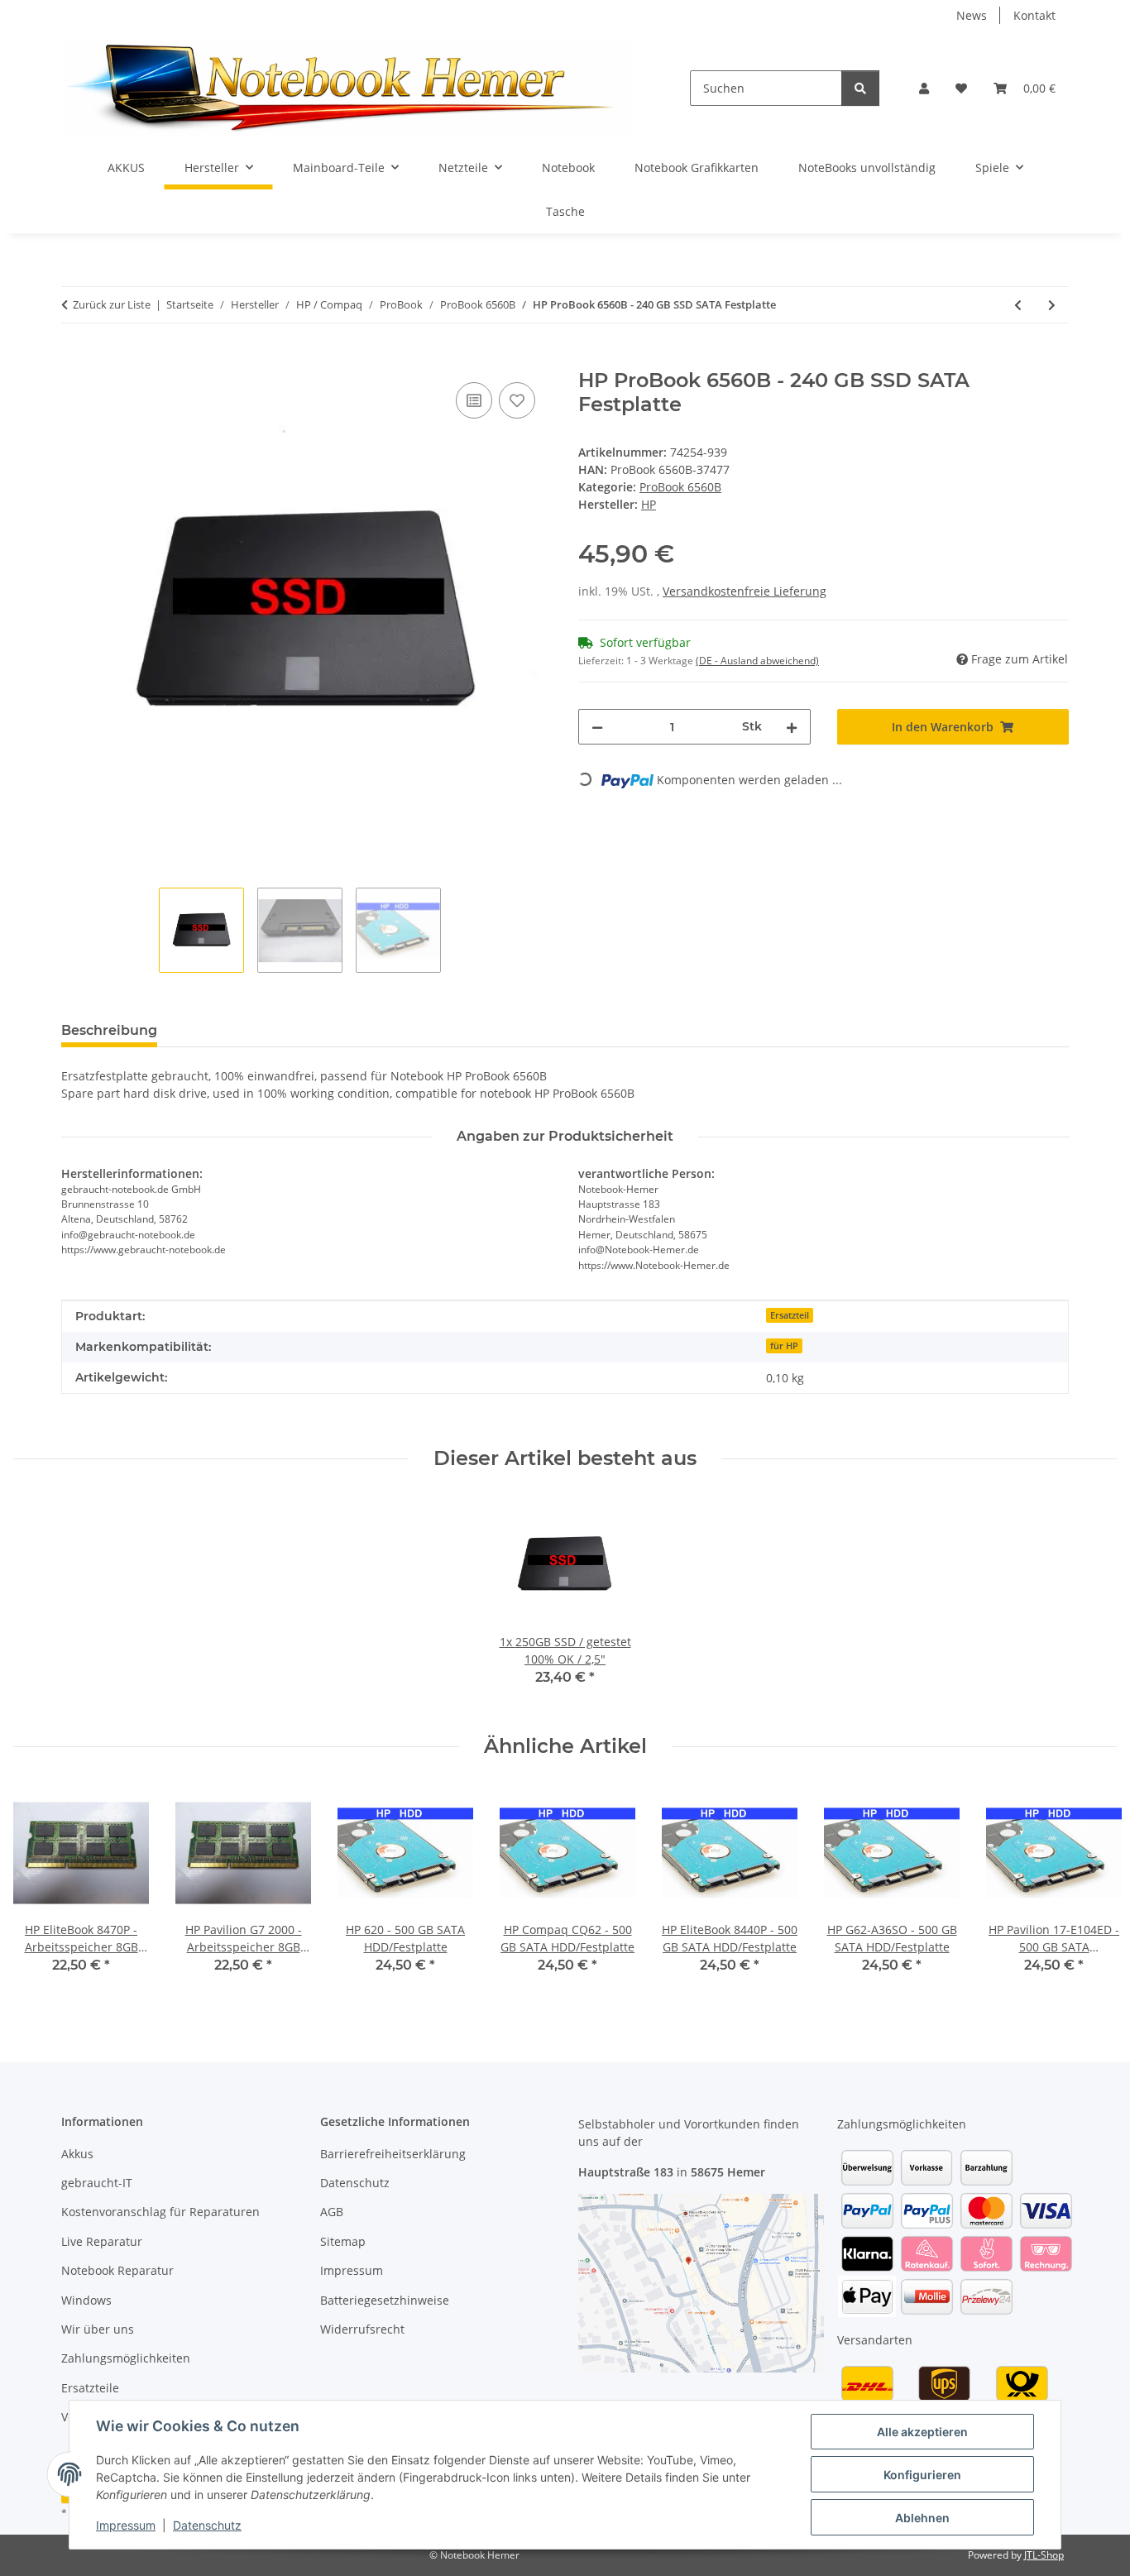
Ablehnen (922, 2518)
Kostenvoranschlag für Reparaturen (160, 2212)
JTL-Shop (1044, 2555)
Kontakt (1034, 15)
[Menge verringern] (597, 727)
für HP (784, 1346)
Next (1090, 1891)
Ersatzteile (90, 2388)
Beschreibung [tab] (109, 1030)
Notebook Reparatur (117, 2270)
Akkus (77, 2154)
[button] (924, 88)
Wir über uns (98, 2329)
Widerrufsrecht (362, 2329)
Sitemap (343, 2241)
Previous (41, 1891)
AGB (332, 2212)
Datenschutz (207, 2525)
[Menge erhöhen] (792, 727)
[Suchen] (860, 88)
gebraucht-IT (97, 2183)
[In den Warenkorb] (74, 360)
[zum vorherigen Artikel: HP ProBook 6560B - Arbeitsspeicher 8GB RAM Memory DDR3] (1018, 305)
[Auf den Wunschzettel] (517, 400)
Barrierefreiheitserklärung (393, 2154)
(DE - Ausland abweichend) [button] (757, 661)
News (972, 15)
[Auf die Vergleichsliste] (474, 400)
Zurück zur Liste (112, 304)
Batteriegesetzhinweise (385, 2300)
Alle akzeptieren (922, 2432)
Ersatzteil (790, 1315)
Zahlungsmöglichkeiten (126, 2358)
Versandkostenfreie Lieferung (745, 591)
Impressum (126, 2525)
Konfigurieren (922, 2475)
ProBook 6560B (680, 487)
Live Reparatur (102, 2241)
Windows (86, 2300)
